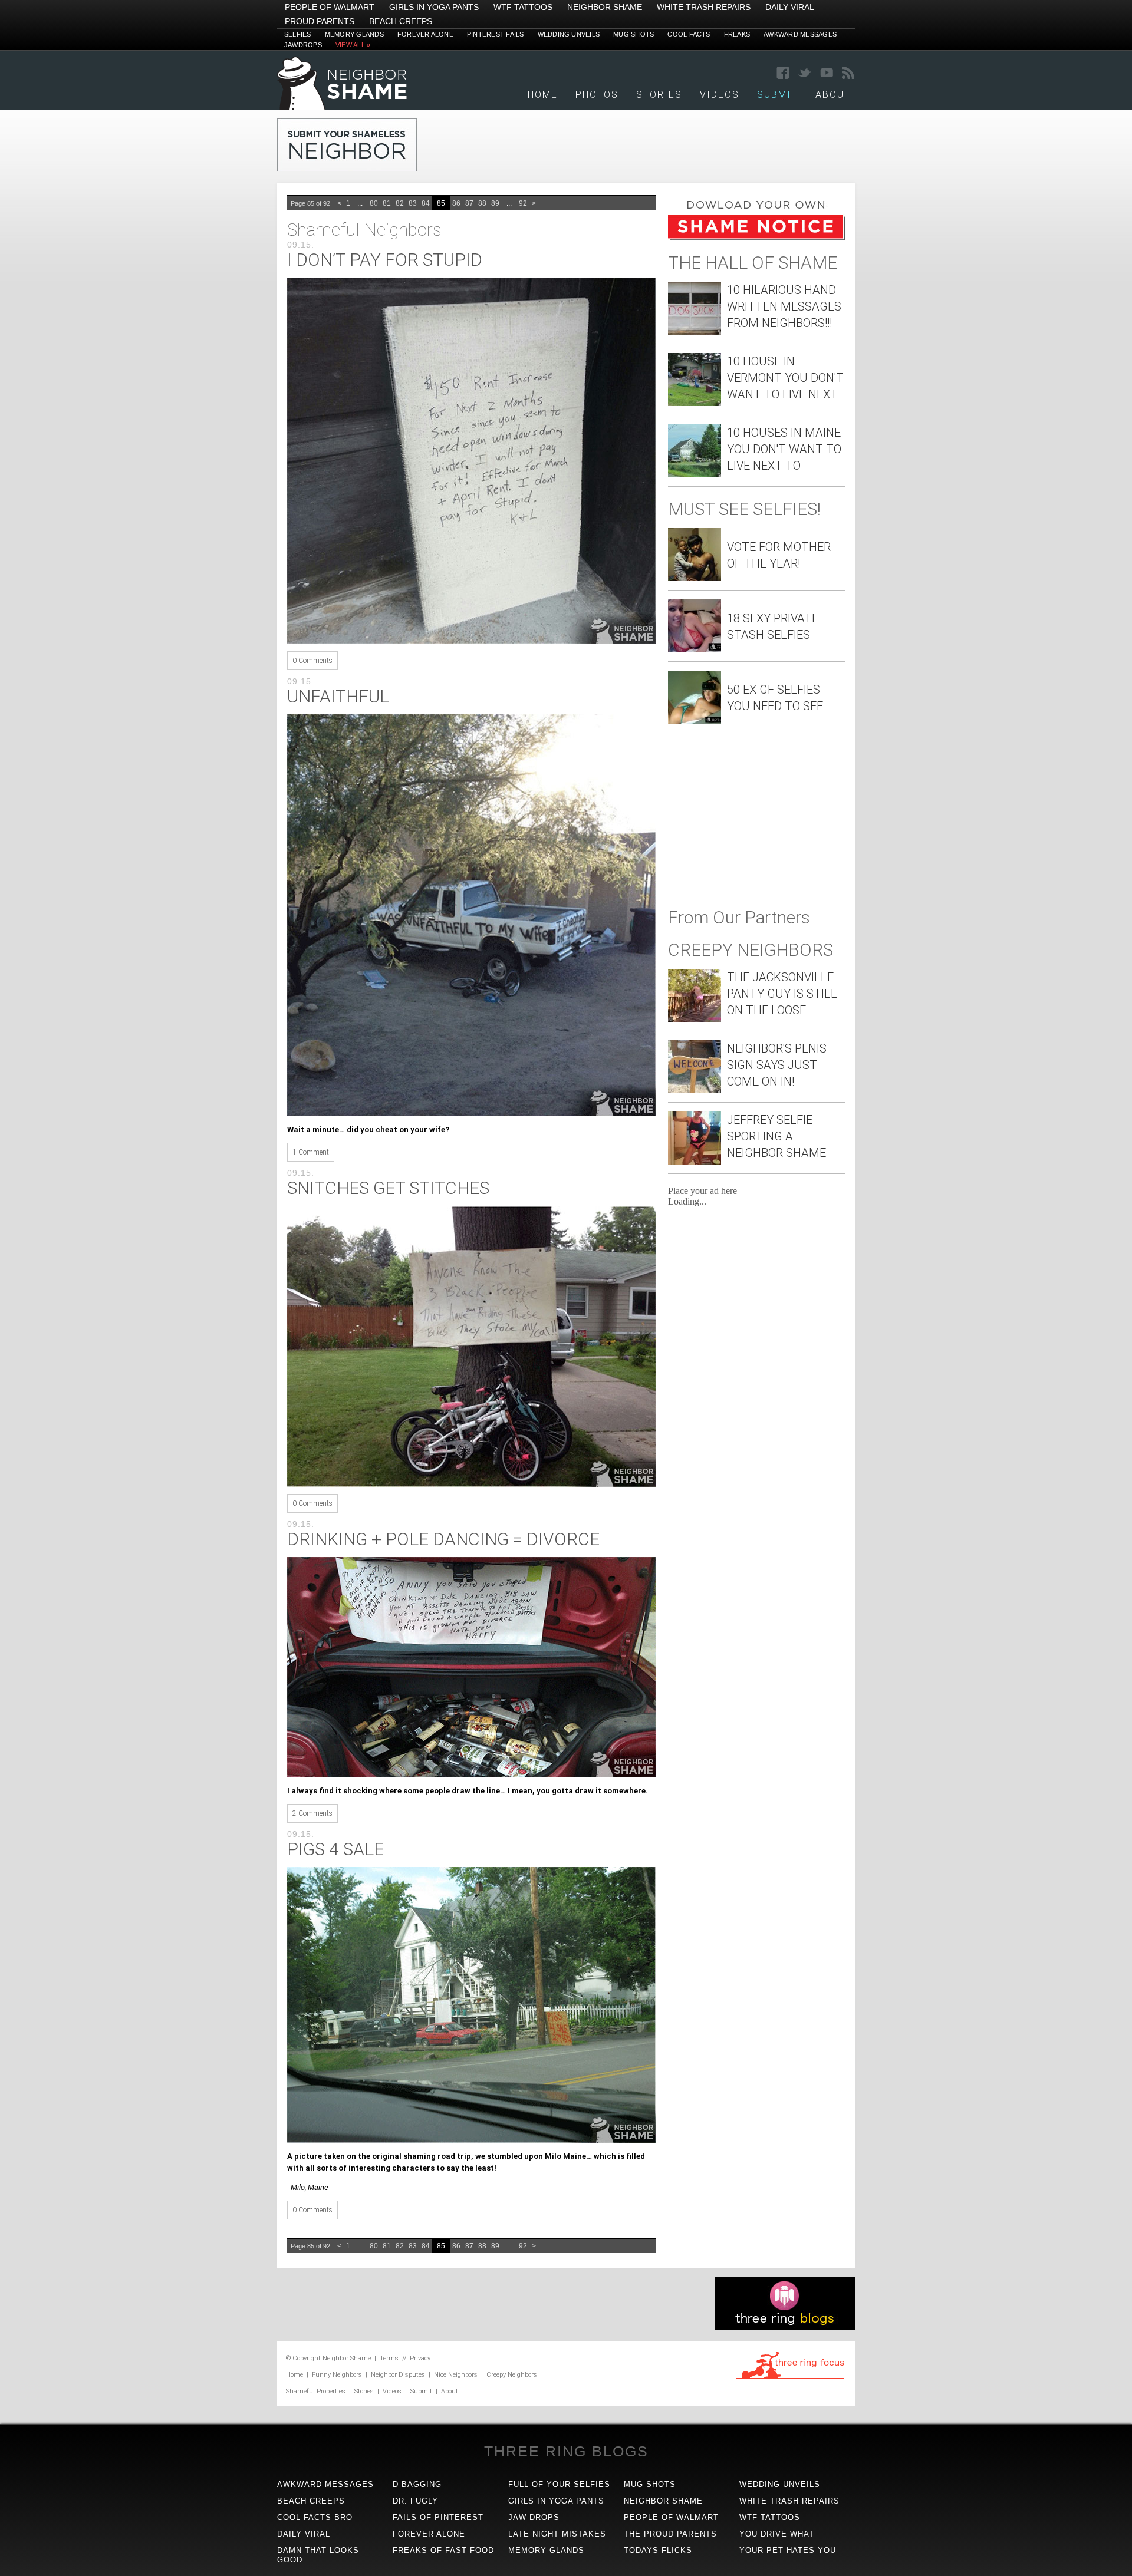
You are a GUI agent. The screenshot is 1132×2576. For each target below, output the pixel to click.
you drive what (777, 2534)
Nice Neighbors (456, 2375)
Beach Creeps (401, 21)
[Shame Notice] (756, 237)
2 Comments (312, 1813)
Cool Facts (689, 34)
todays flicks (658, 2550)
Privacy (420, 2358)
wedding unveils (780, 2484)
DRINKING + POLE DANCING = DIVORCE (443, 1539)
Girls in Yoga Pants (434, 7)
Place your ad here (702, 1191)
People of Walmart (330, 7)
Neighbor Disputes (398, 2375)
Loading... (687, 1201)
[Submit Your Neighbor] (347, 168)
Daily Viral (790, 7)
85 (441, 203)
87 (469, 203)
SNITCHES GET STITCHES (388, 1188)
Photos (597, 95)
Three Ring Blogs (566, 2451)
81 (387, 203)
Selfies (298, 34)
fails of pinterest (438, 2517)
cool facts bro (315, 2517)
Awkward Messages (800, 34)
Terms (389, 2358)
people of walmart (671, 2517)
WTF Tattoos (523, 7)
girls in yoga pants (556, 2501)
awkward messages (325, 2484)
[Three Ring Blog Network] (785, 2326)
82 (400, 203)
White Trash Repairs (704, 7)
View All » (353, 45)
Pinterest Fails (496, 34)
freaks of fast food (443, 2550)
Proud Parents (320, 21)
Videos (720, 95)
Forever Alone (425, 34)
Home (543, 95)
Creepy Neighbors (512, 2375)
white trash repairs (789, 2501)
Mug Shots (634, 34)
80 (374, 203)
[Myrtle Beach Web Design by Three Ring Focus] (790, 2377)
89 (495, 203)
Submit (421, 2391)
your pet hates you (788, 2550)
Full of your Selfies (559, 2484)
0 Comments (312, 661)
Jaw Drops (534, 2517)
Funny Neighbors (337, 2375)
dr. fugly (415, 2501)
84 (426, 203)
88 (482, 203)
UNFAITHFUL (338, 696)
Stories (659, 95)
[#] (342, 106)
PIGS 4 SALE (335, 1849)
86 (456, 203)
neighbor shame (663, 2501)
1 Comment (311, 1152)
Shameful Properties (316, 2391)
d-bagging (417, 2484)
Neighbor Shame (605, 7)
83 (413, 203)
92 (523, 203)
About (833, 95)
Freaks (737, 34)
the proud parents (670, 2534)
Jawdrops (303, 45)
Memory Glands (354, 34)
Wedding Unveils (569, 34)
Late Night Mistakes (557, 2534)
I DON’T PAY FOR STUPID (385, 260)
